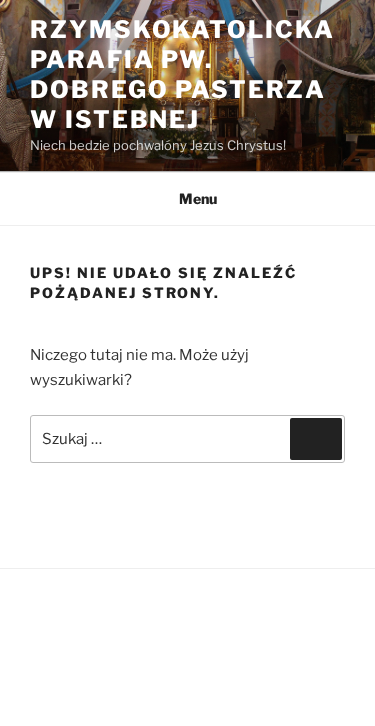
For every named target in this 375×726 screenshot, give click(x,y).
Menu (198, 198)
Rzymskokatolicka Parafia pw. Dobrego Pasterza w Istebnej (182, 74)
